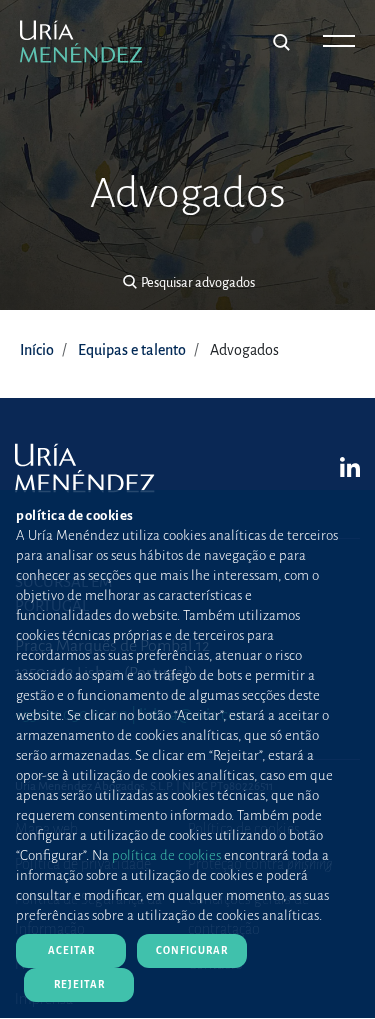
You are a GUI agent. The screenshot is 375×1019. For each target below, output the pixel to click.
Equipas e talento (132, 350)
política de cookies (166, 855)
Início (37, 350)
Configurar (192, 950)
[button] (187, 283)
